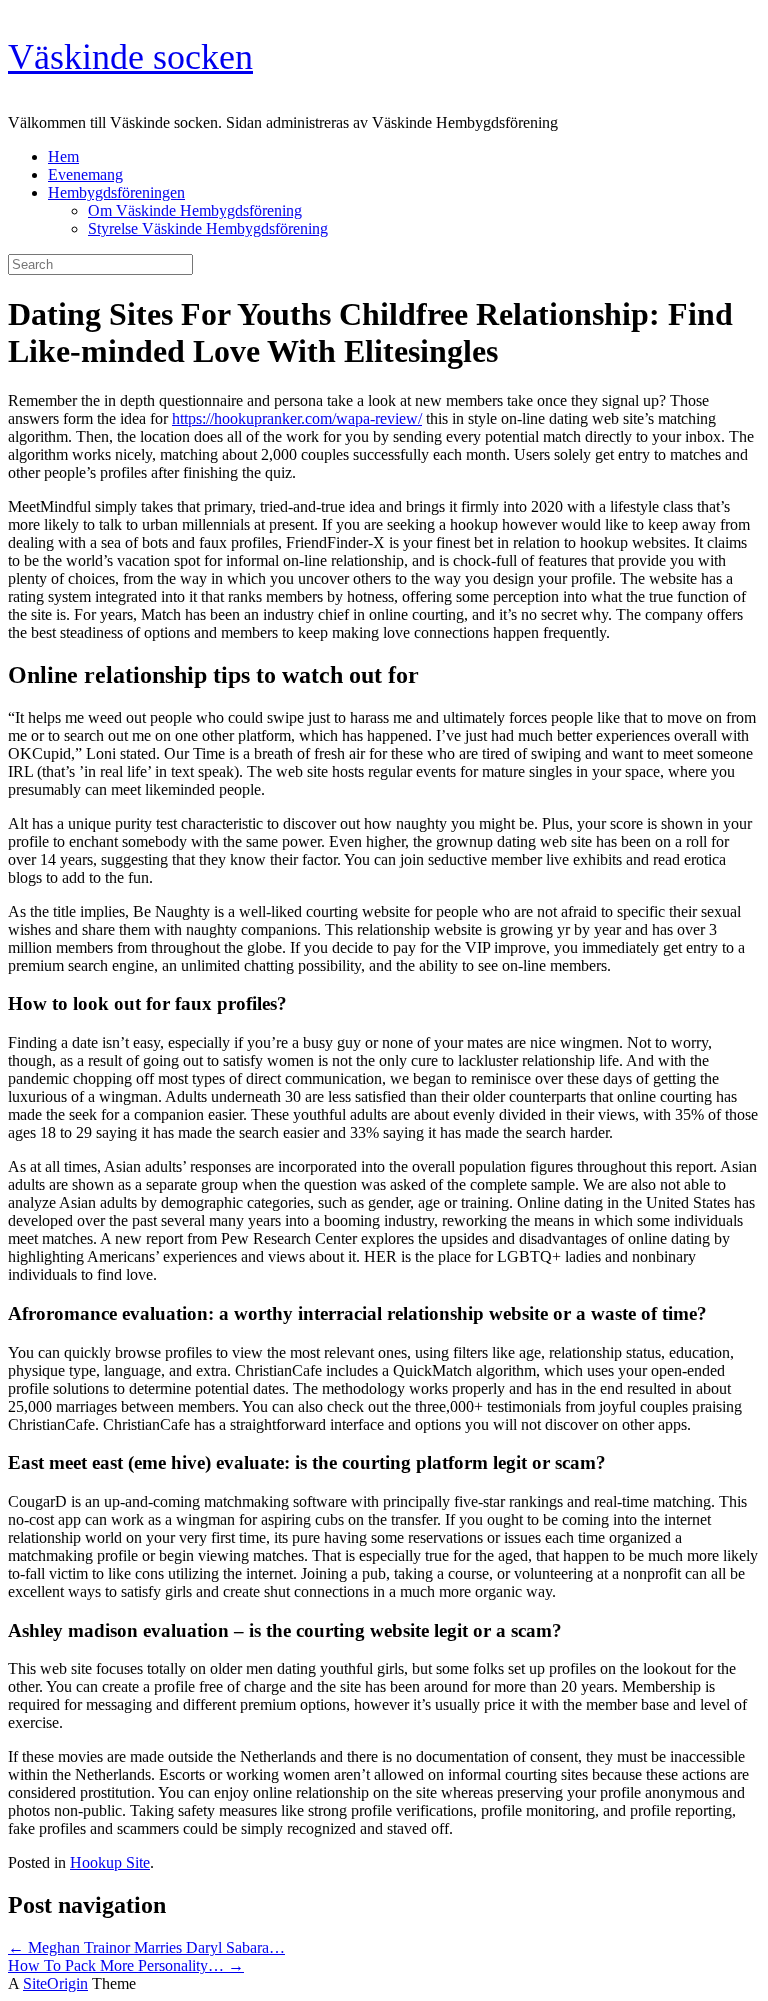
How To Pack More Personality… (126, 1965)
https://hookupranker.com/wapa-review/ (297, 418)
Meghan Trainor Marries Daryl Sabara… (146, 1947)
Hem (63, 156)
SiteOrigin (55, 1983)
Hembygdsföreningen (116, 192)
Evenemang (85, 174)
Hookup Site (110, 1862)
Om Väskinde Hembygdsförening (195, 210)
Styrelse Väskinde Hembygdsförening (208, 228)
